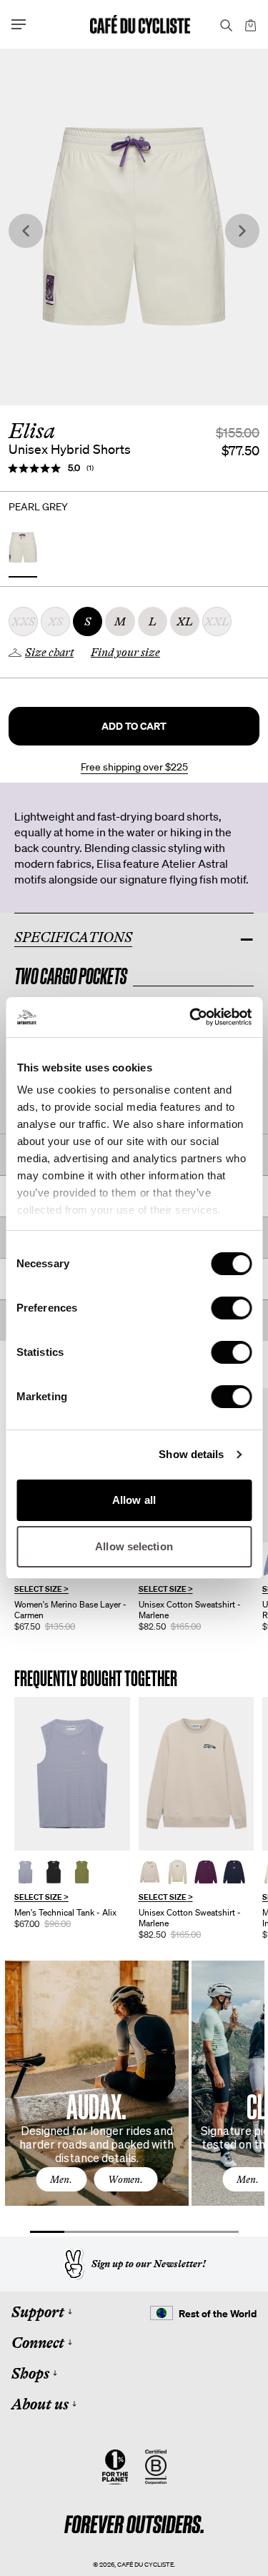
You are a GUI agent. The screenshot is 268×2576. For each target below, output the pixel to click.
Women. (125, 2179)
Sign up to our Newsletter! (149, 2264)
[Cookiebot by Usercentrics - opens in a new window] (191, 1017)
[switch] (231, 1308)
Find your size (125, 653)
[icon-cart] (249, 24)
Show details (191, 1454)
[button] (134, 726)
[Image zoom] (134, 227)
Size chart (49, 653)
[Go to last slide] (26, 231)
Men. (61, 2179)
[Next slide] (242, 231)
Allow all (134, 1500)
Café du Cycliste (145, 2564)
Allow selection (134, 1546)
